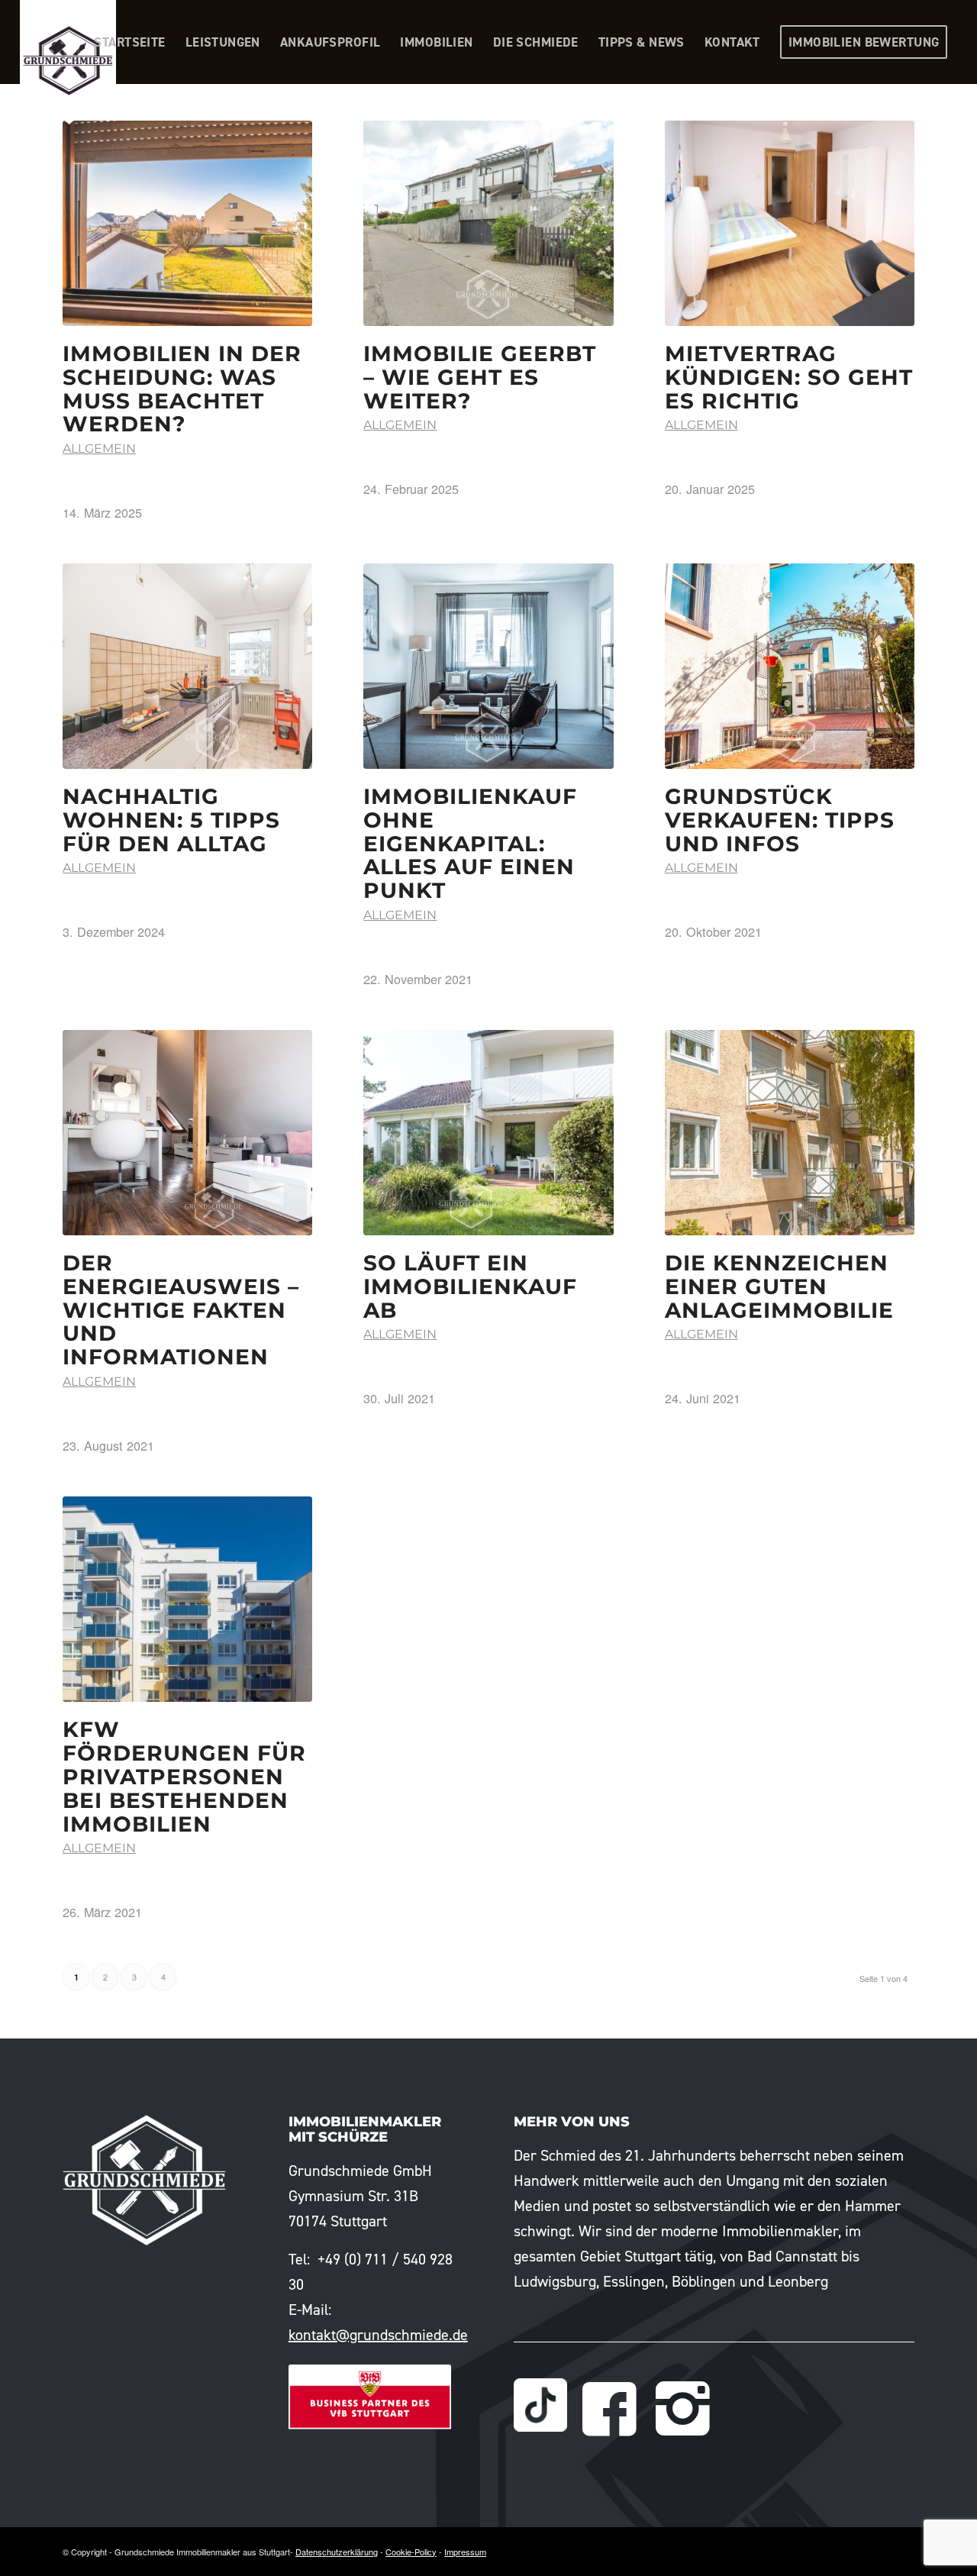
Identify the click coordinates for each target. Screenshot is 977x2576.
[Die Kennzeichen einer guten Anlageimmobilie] (790, 1133)
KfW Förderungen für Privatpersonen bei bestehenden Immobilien (184, 1776)
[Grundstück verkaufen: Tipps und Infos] (790, 666)
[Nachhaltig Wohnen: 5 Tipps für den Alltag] (187, 666)
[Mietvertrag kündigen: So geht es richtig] (790, 223)
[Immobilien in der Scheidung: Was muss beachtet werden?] (187, 223)
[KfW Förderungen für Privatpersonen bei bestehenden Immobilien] (187, 1600)
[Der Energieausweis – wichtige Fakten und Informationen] (187, 1133)
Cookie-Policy (411, 2552)
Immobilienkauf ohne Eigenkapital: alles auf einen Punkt (470, 843)
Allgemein (99, 449)
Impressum (465, 2552)
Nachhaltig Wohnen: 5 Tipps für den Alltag (171, 820)
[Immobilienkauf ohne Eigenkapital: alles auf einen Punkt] (488, 666)
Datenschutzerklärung (337, 2552)
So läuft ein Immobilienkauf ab (470, 1286)
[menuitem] (129, 42)
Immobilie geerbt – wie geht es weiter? (480, 377)
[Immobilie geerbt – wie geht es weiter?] (488, 223)
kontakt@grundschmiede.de (378, 2335)
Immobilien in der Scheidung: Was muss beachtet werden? (182, 389)
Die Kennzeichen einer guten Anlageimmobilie (779, 1286)
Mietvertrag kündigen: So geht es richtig (789, 377)
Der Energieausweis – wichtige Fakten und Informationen (181, 1310)
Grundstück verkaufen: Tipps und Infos (780, 820)
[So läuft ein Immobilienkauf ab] (488, 1133)
